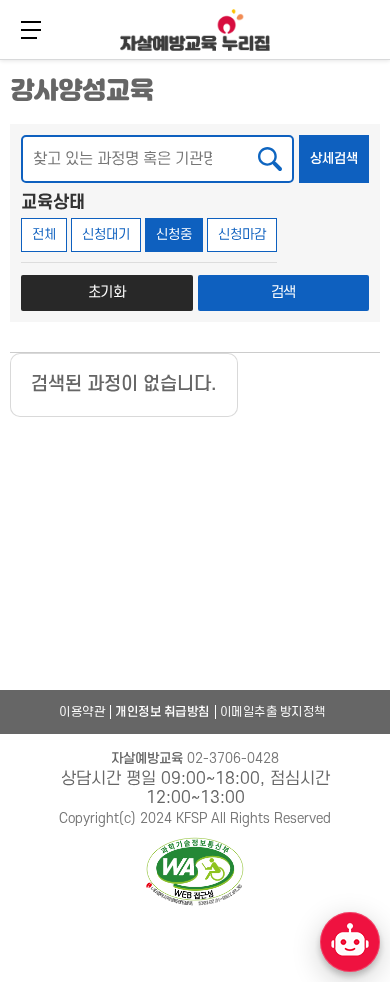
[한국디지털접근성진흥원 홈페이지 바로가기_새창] (195, 872)
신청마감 (242, 234)
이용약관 (82, 712)
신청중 (174, 234)
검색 (284, 292)
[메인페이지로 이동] (195, 30)
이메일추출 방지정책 (273, 712)
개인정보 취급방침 (162, 712)
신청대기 (106, 234)
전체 (44, 234)
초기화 (107, 292)
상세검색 (339, 158)
